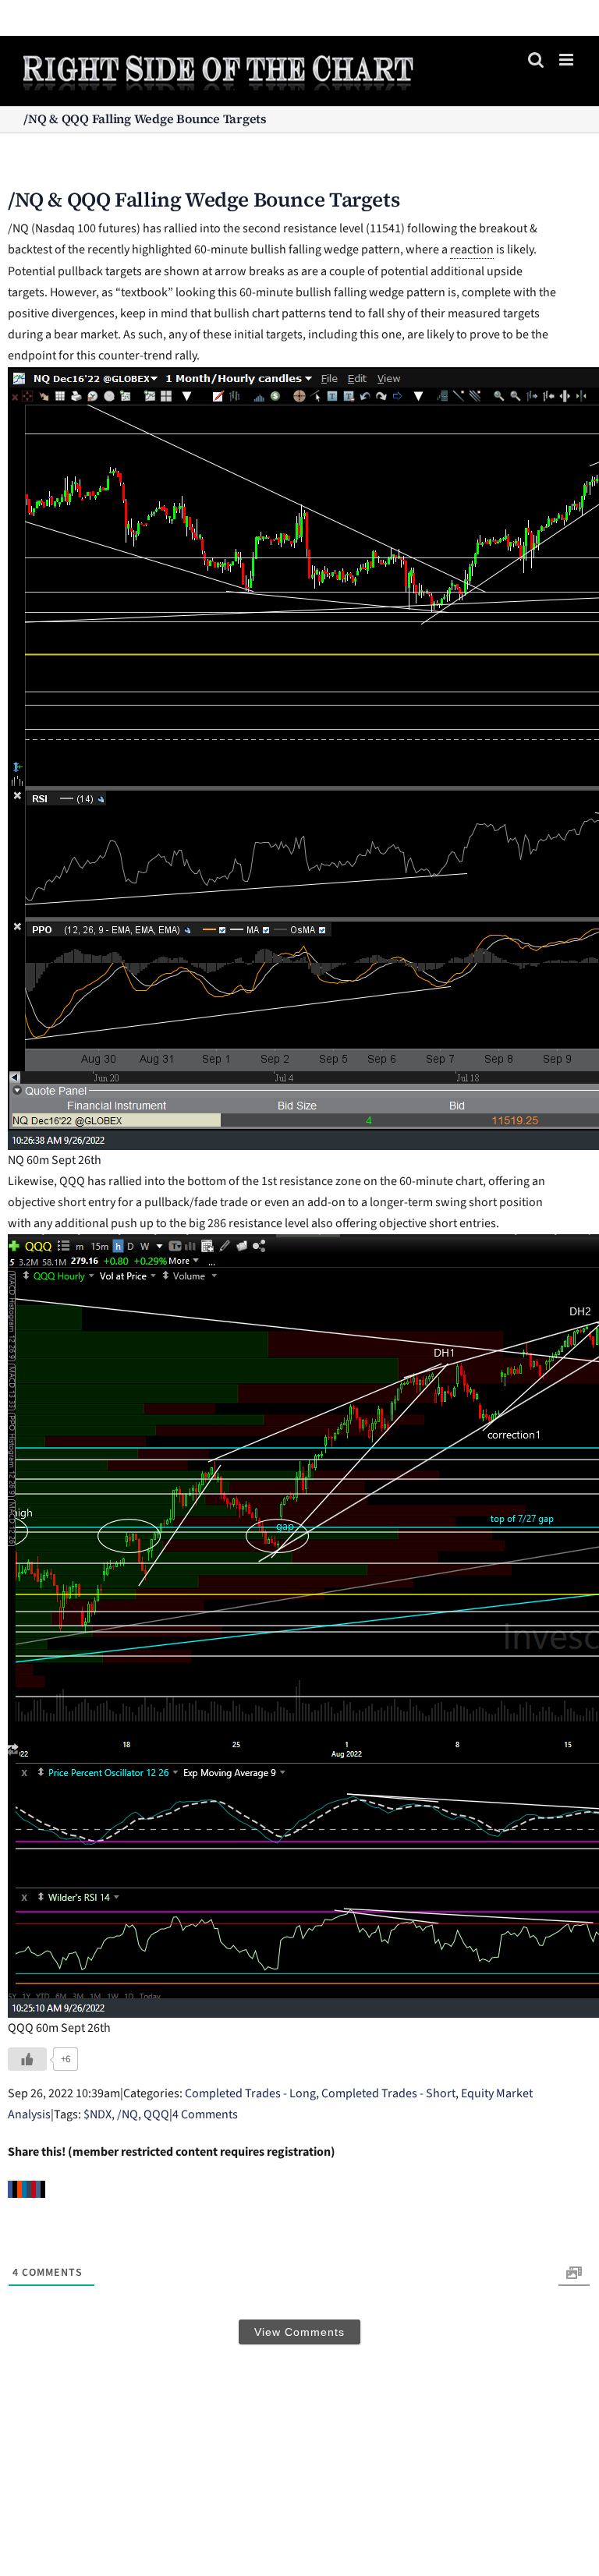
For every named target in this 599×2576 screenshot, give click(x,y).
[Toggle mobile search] (536, 60)
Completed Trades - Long (250, 2093)
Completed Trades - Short (388, 2093)
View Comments (299, 2332)
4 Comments (205, 2114)
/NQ (128, 2114)
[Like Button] (27, 2059)
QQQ (156, 2114)
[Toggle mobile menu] (567, 60)
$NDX (97, 2114)
